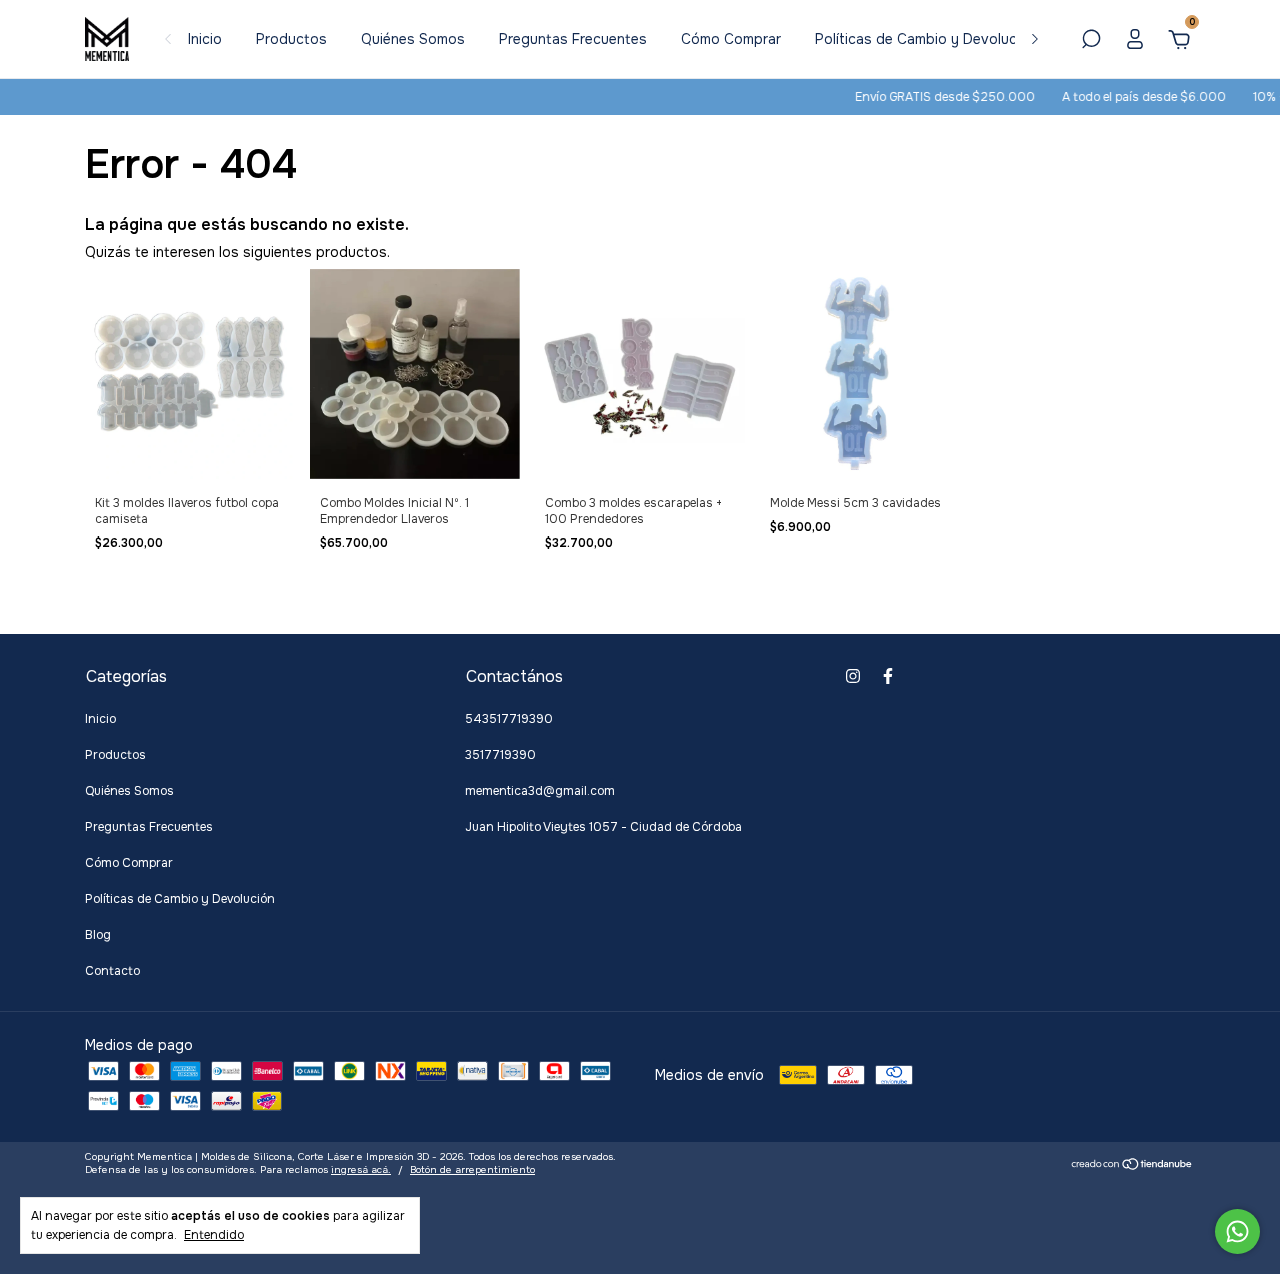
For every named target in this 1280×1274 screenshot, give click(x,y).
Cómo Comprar (731, 39)
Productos (291, 39)
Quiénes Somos (413, 39)
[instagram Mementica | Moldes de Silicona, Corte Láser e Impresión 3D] (853, 676)
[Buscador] (1091, 42)
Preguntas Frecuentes (573, 39)
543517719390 (509, 719)
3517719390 (500, 755)
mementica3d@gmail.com (540, 791)
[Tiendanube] (1132, 1166)
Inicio (205, 39)
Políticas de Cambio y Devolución (926, 39)
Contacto (112, 971)
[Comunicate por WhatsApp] (1237, 1231)
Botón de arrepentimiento (472, 1169)
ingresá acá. (361, 1169)
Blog (98, 935)
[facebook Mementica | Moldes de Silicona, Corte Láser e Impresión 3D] (888, 676)
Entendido (214, 1235)
